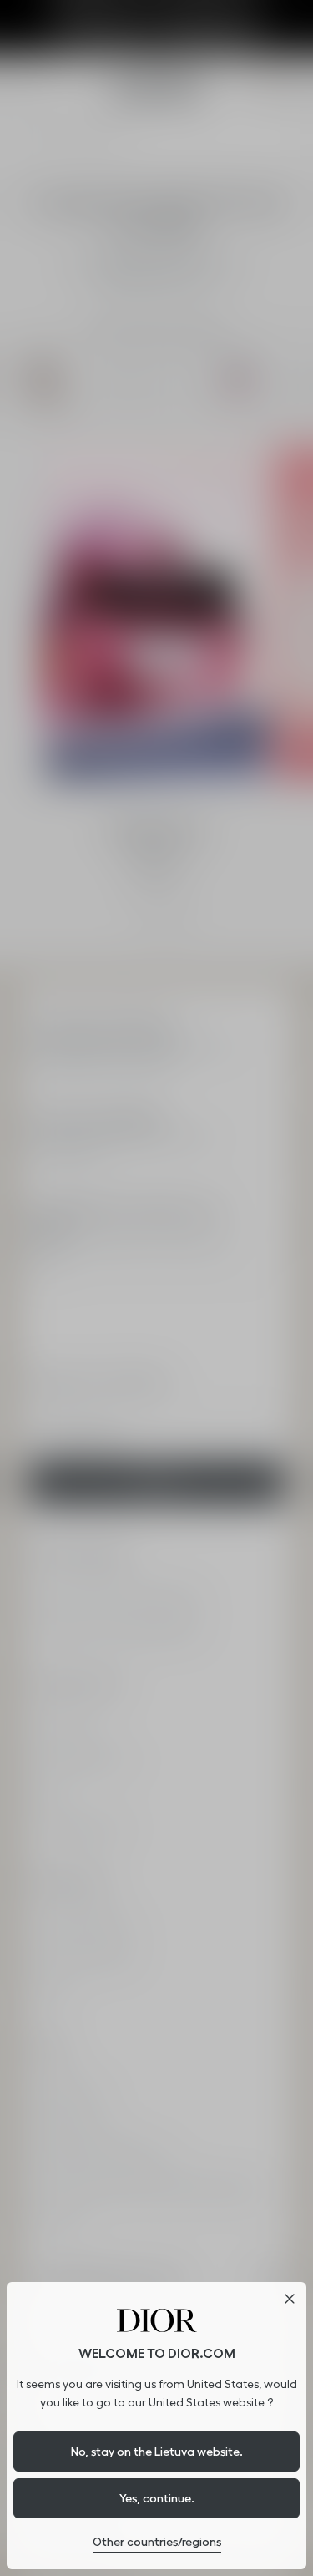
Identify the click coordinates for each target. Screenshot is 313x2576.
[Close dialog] (290, 2299)
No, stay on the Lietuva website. (157, 2452)
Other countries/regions (157, 2542)
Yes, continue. (157, 2498)
